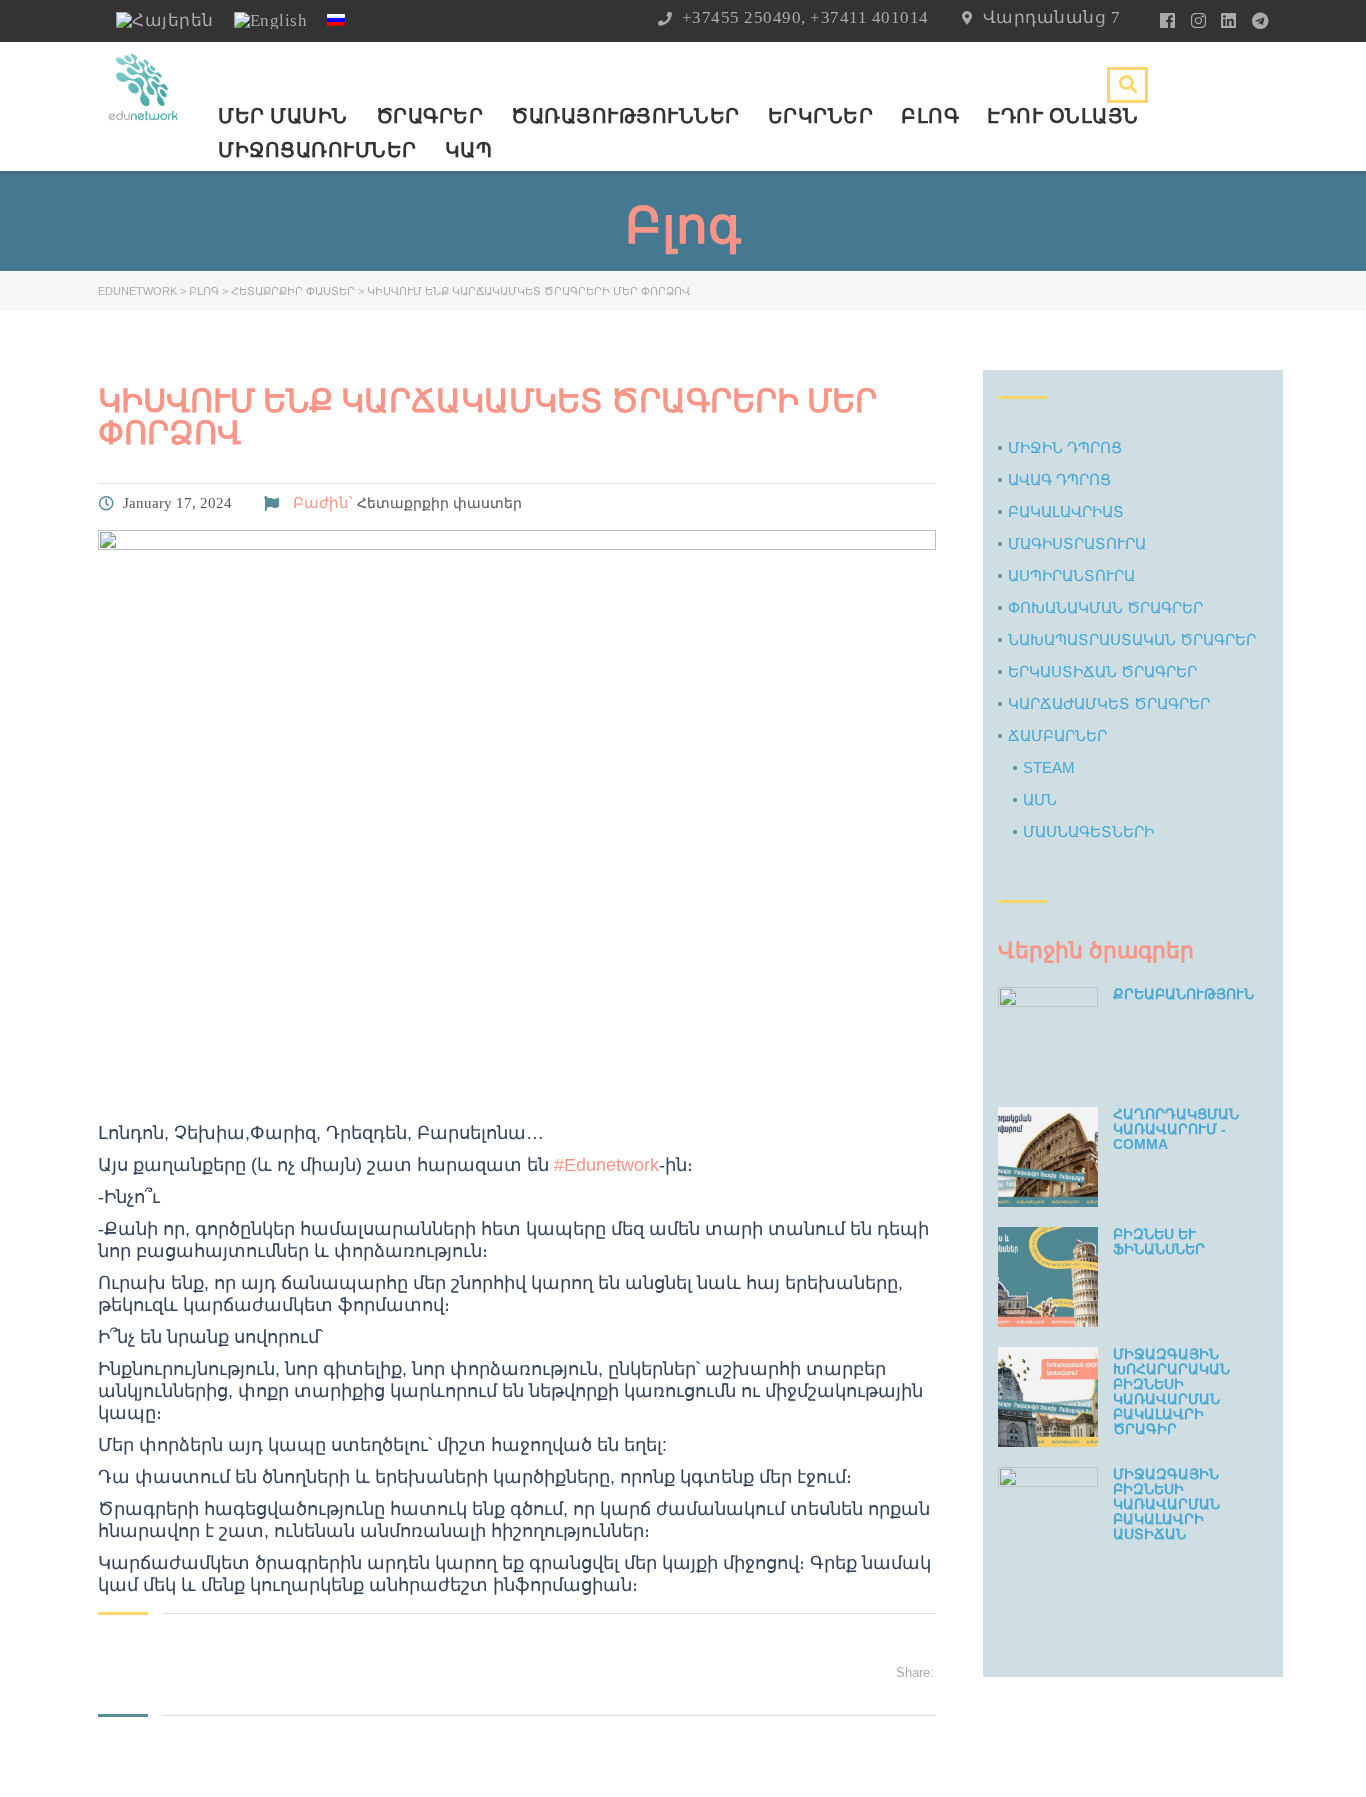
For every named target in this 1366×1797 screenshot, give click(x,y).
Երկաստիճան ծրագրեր (1102, 671)
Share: (915, 1672)
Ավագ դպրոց (1059, 479)
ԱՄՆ (1040, 799)
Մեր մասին (283, 116)
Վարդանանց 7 (1052, 17)
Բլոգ (930, 116)
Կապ (469, 150)
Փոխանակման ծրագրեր (1105, 607)
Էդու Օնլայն (1063, 116)
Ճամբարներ (1057, 735)
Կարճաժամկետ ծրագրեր (1109, 703)
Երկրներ (821, 116)
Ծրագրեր (430, 116)
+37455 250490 (742, 17)
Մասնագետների (1088, 831)
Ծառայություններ (625, 116)
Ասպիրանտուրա (1071, 575)
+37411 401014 (869, 17)
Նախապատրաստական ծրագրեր (1132, 639)
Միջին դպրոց (1065, 447)
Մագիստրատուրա (1077, 543)
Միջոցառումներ (317, 150)
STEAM (1049, 767)
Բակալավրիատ (1066, 511)
